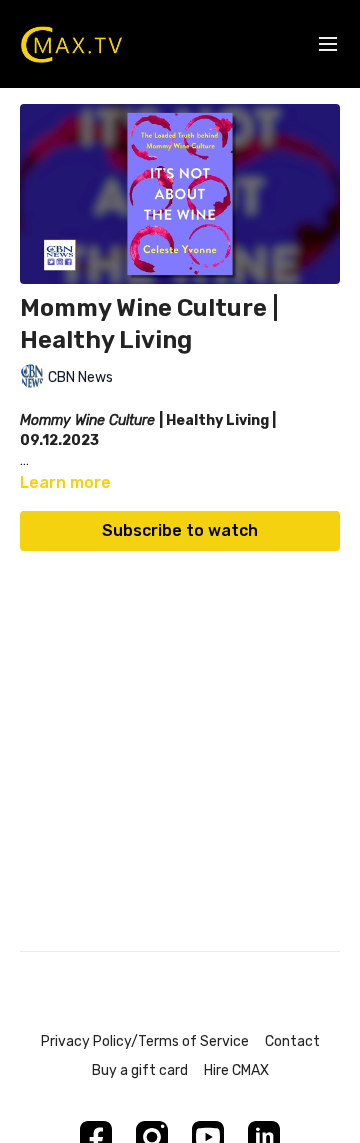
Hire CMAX (236, 1070)
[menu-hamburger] (328, 44)
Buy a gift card (140, 1070)
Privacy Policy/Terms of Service (145, 1041)
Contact (292, 1041)
